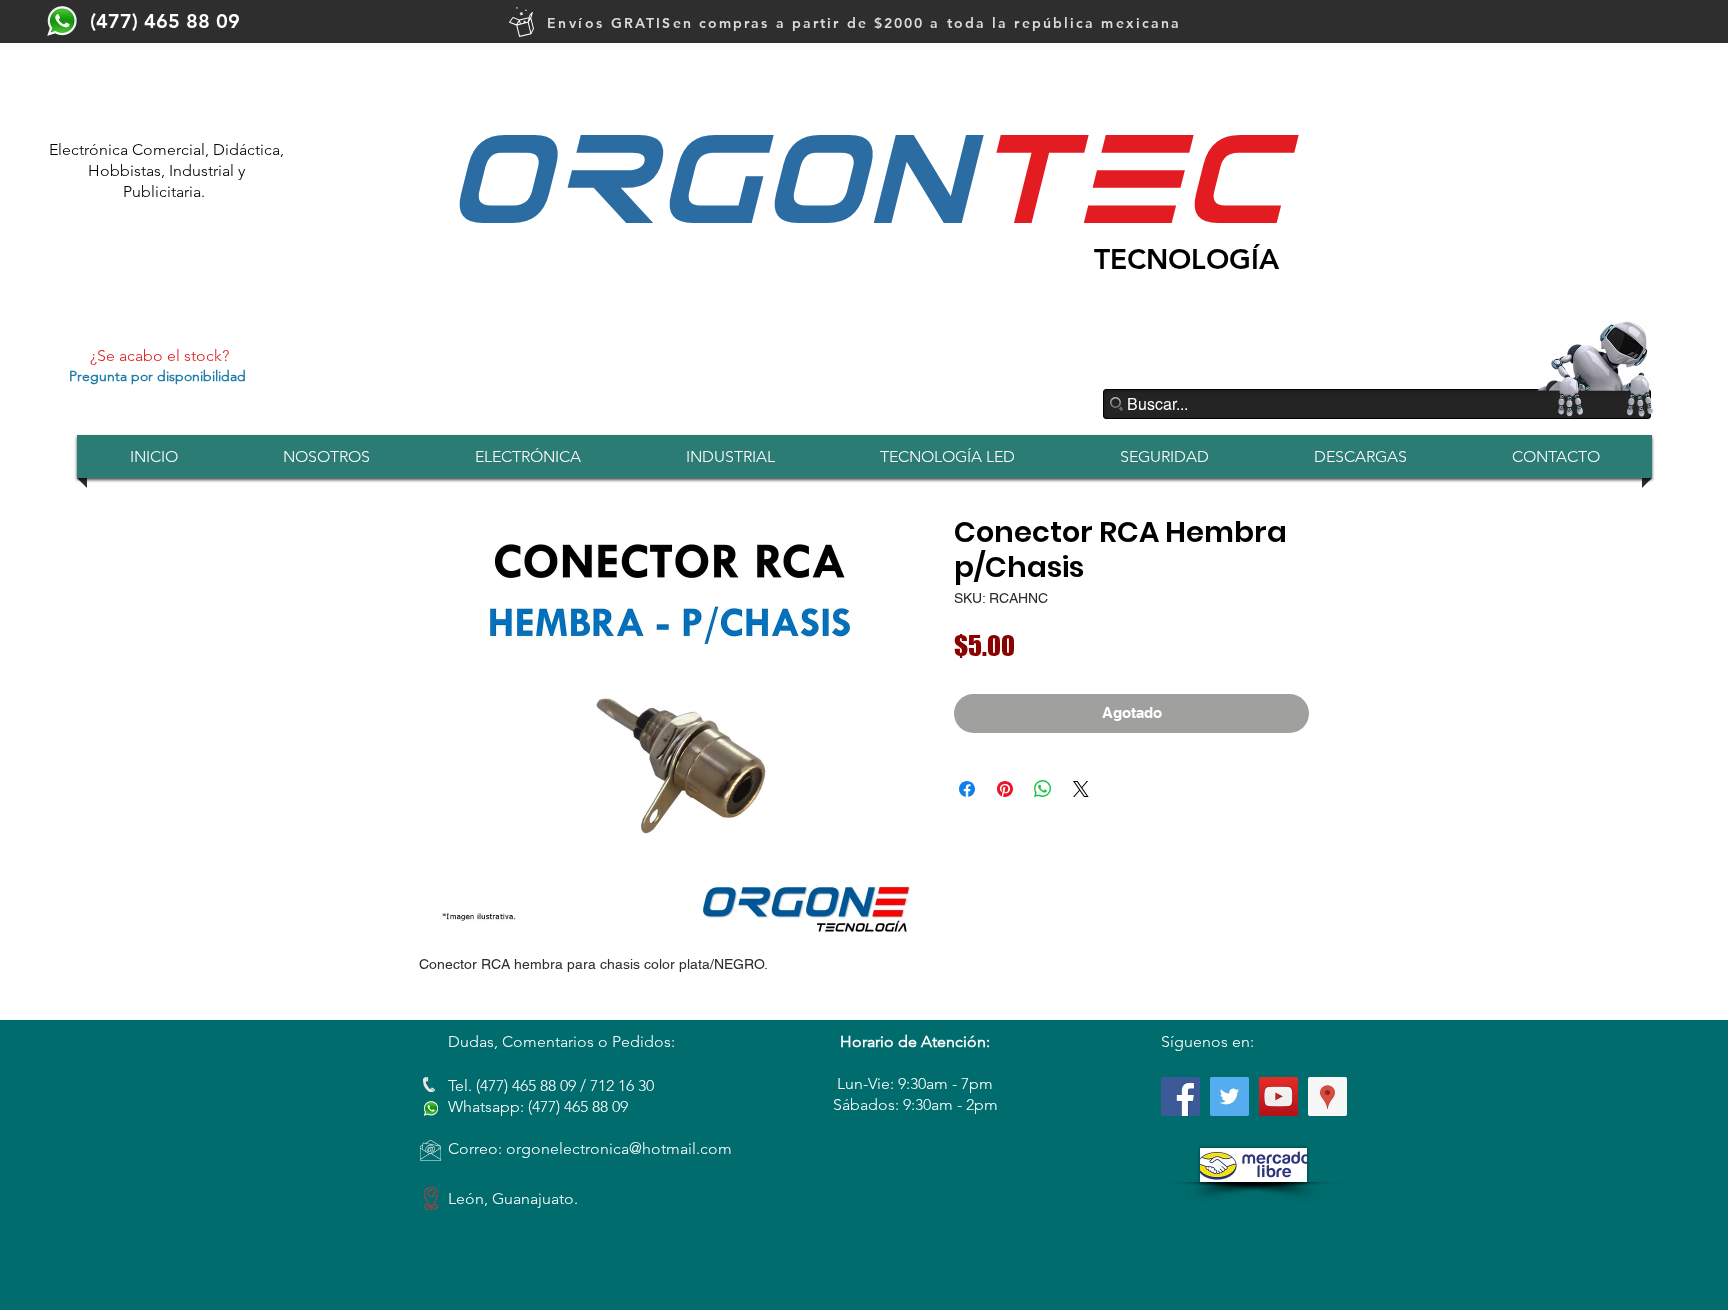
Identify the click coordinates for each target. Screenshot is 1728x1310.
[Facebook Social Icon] (1180, 1096)
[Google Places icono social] (1327, 1096)
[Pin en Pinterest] (1005, 789)
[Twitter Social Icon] (1229, 1096)
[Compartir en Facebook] (967, 789)
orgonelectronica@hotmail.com (619, 1148)
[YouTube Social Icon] (1278, 1096)
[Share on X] (1081, 789)
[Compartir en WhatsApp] (1043, 789)
